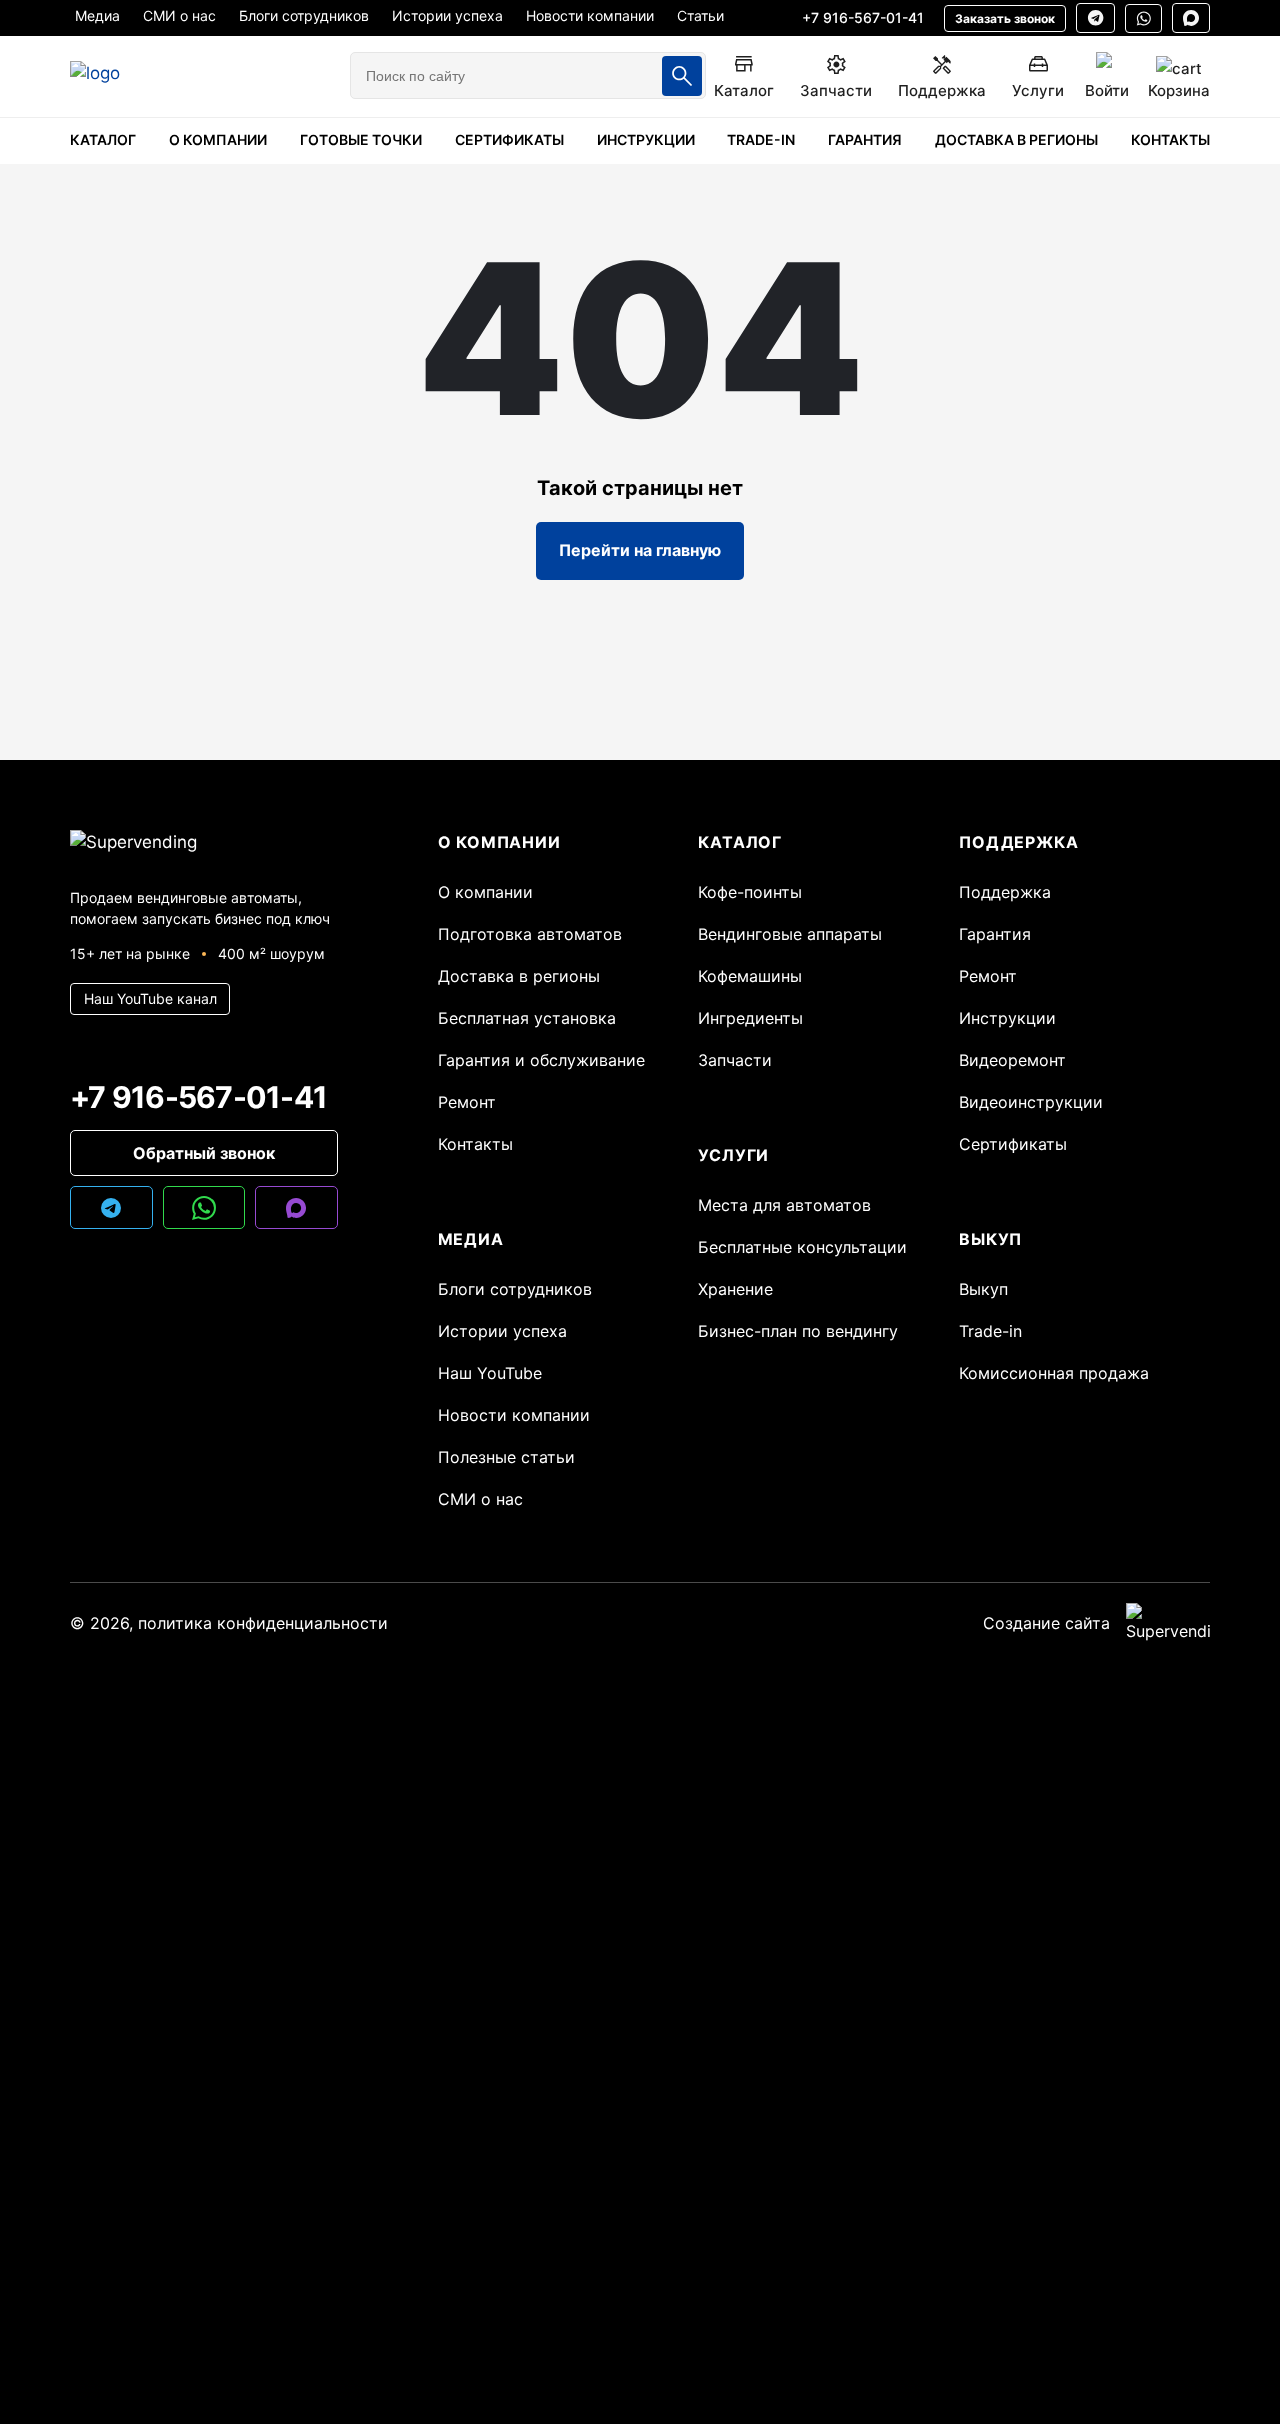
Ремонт (467, 1102)
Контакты (475, 1144)
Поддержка (1005, 892)
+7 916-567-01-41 (863, 17)
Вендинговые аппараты (790, 934)
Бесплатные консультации (802, 1247)
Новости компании (514, 1415)
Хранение (735, 1289)
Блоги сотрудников (515, 1289)
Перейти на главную (640, 550)
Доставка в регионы (519, 976)
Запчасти (735, 1060)
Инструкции (1007, 1018)
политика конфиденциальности (263, 1623)
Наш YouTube (490, 1373)
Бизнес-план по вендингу (798, 1331)
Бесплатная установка (527, 1018)
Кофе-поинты (750, 892)
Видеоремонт (1012, 1060)
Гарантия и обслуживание (541, 1060)
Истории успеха (502, 1331)
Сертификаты (1013, 1144)
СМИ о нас (480, 1499)
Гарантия (995, 934)
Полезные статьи (506, 1457)
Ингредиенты (750, 1018)
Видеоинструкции (1031, 1102)
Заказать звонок (1005, 18)
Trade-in (990, 1331)
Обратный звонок (204, 1153)
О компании (485, 892)
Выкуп (983, 1289)
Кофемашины (750, 976)
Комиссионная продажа (1054, 1373)
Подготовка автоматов (530, 934)
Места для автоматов (784, 1205)
